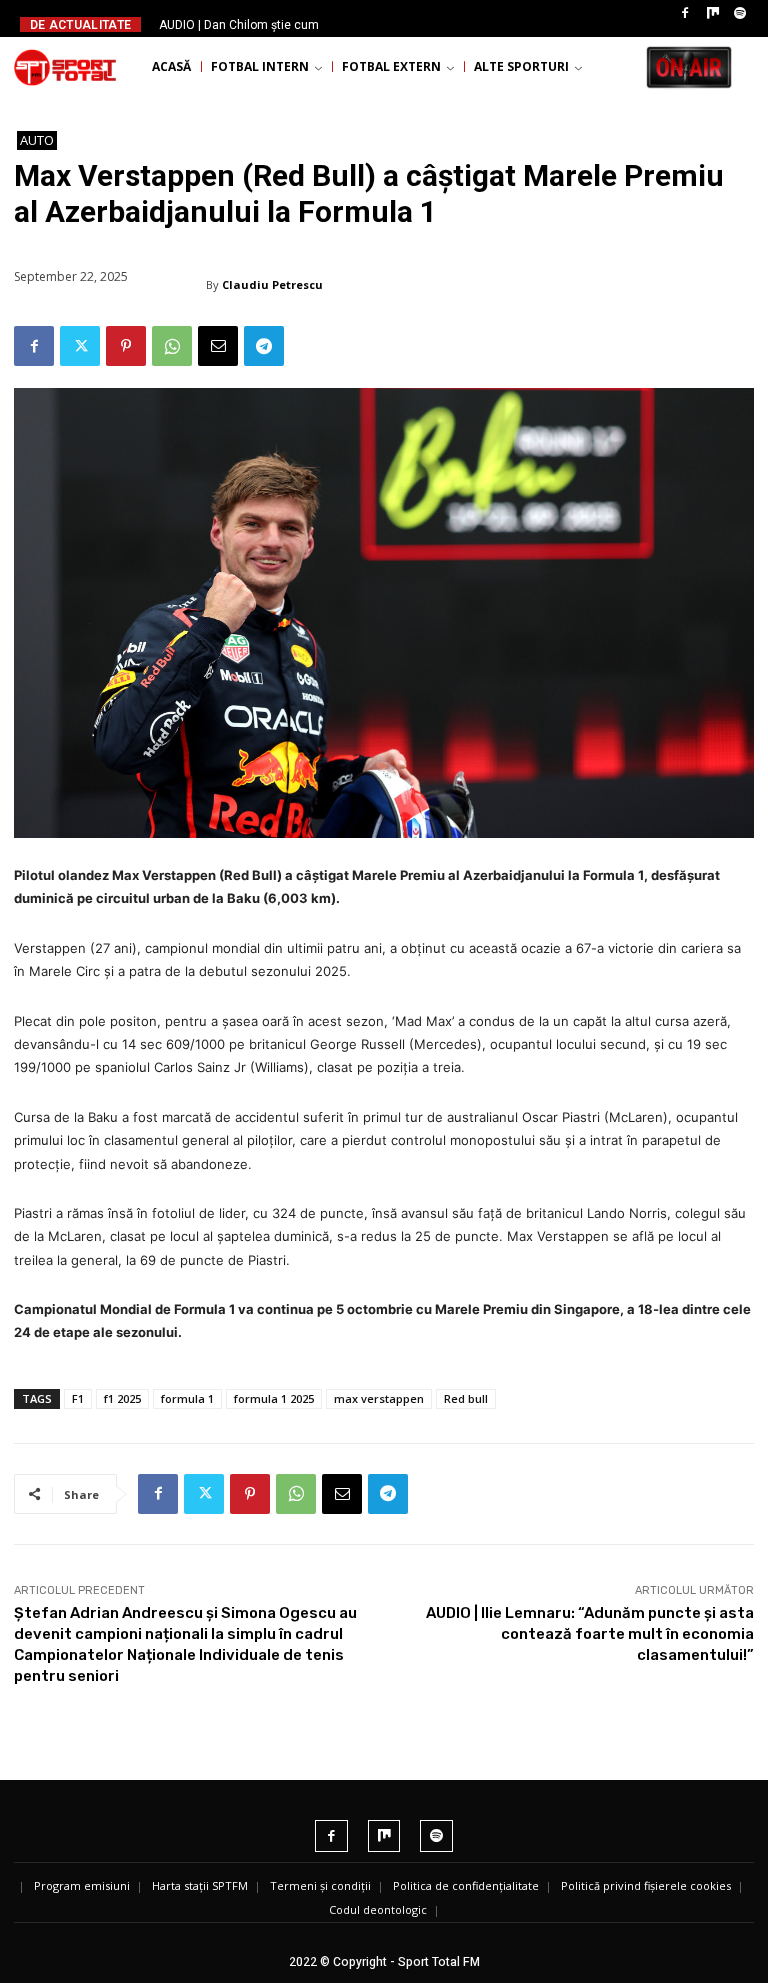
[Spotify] (740, 14)
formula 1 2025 (274, 1398)
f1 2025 (122, 1398)
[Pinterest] (126, 346)
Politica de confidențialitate (466, 1885)
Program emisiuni (82, 1885)
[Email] (218, 346)
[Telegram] (264, 346)
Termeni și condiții (320, 1885)
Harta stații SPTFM (200, 1885)
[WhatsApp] (172, 346)
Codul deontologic (378, 1909)
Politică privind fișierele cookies (646, 1885)
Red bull (466, 1398)
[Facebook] (685, 14)
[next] (415, 24)
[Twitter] (80, 346)
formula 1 (187, 1398)
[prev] (383, 24)
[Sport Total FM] (65, 67)
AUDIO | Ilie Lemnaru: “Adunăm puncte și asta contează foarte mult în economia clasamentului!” (590, 1634)
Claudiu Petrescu (272, 284)
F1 (78, 1398)
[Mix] (713, 14)
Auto (37, 140)
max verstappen (379, 1398)
